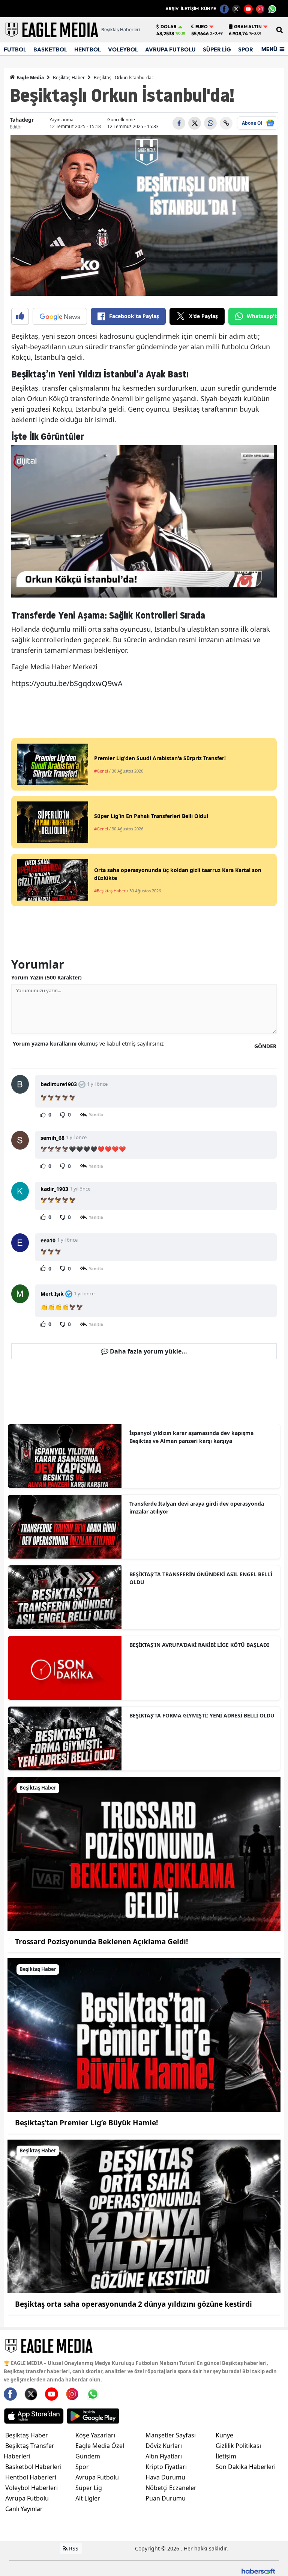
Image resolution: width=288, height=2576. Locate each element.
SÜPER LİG (217, 49)
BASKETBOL (50, 49)
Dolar (169, 27)
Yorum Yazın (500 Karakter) (46, 977)
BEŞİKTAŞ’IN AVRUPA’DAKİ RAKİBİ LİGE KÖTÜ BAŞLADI (199, 1645)
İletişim (226, 2456)
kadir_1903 (54, 1189)
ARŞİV (172, 8)
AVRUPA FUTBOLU (170, 49)
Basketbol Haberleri (33, 2467)
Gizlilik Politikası (238, 2446)
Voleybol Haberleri (31, 2488)
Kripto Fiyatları (166, 2467)
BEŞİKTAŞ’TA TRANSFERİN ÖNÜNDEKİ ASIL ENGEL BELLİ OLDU (201, 1578)
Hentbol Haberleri (31, 2477)
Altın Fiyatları (164, 2456)
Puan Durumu (166, 2498)
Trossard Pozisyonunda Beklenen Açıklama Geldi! (101, 1942)
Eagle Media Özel (100, 2446)
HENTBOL (88, 49)
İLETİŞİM (190, 8)
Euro (202, 27)
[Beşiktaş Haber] (144, 1853)
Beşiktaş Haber (69, 78)
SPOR (246, 49)
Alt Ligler (88, 2498)
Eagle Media (30, 78)
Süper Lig (89, 2488)
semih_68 (52, 1138)
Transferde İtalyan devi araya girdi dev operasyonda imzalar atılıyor (197, 1508)
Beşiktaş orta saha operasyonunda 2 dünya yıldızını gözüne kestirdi (133, 2304)
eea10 (48, 1240)
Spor (82, 2467)
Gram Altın (248, 27)
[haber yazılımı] (258, 2571)
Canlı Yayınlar (24, 2509)
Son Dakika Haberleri (246, 2467)
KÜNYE (208, 8)
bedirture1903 (59, 1084)
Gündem (88, 2456)
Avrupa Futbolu (27, 2498)
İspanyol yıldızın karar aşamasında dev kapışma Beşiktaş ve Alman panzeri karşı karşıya (191, 1437)
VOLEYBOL (123, 49)
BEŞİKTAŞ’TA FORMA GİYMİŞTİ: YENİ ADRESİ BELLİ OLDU (202, 1715)
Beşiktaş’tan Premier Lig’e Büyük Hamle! (86, 2123)
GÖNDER (265, 1046)
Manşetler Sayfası (171, 2435)
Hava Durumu (165, 2477)
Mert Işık (52, 1294)
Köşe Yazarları (95, 2435)
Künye (224, 2435)
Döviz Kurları (164, 2446)
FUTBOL (15, 49)
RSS (73, 2548)
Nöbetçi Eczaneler (171, 2488)
